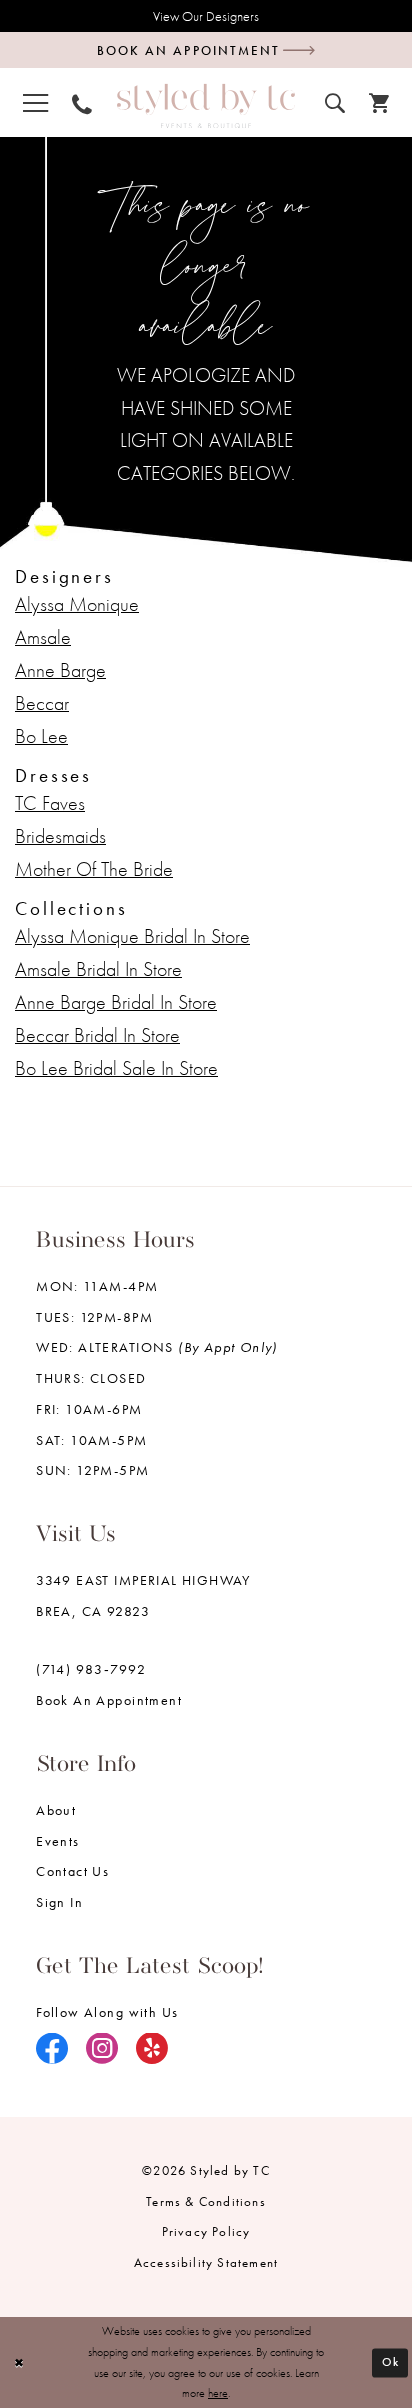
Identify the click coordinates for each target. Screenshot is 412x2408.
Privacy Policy (206, 2231)
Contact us (72, 1871)
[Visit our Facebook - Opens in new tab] (52, 2050)
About (56, 1810)
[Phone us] (82, 102)
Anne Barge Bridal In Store (116, 1002)
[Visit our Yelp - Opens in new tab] (152, 2050)
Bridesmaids (60, 836)
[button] (35, 102)
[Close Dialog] (19, 2362)
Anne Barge (60, 670)
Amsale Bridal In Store (98, 969)
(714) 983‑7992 (91, 1669)
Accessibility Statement (206, 2262)
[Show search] (335, 101)
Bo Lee (41, 736)
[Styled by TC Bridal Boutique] (206, 105)
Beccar (42, 703)
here (218, 2393)
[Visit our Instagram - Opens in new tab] (102, 2050)
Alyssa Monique (77, 604)
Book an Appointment (109, 1700)
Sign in (59, 1902)
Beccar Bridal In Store (97, 1035)
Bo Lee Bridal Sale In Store (116, 1068)
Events (57, 1841)
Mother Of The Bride (94, 869)
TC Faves (50, 803)
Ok (391, 2362)
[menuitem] (35, 102)
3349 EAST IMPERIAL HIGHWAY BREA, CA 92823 (143, 1595)
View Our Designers (206, 16)
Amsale (43, 637)
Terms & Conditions (206, 2201)
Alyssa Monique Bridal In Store (132, 936)
